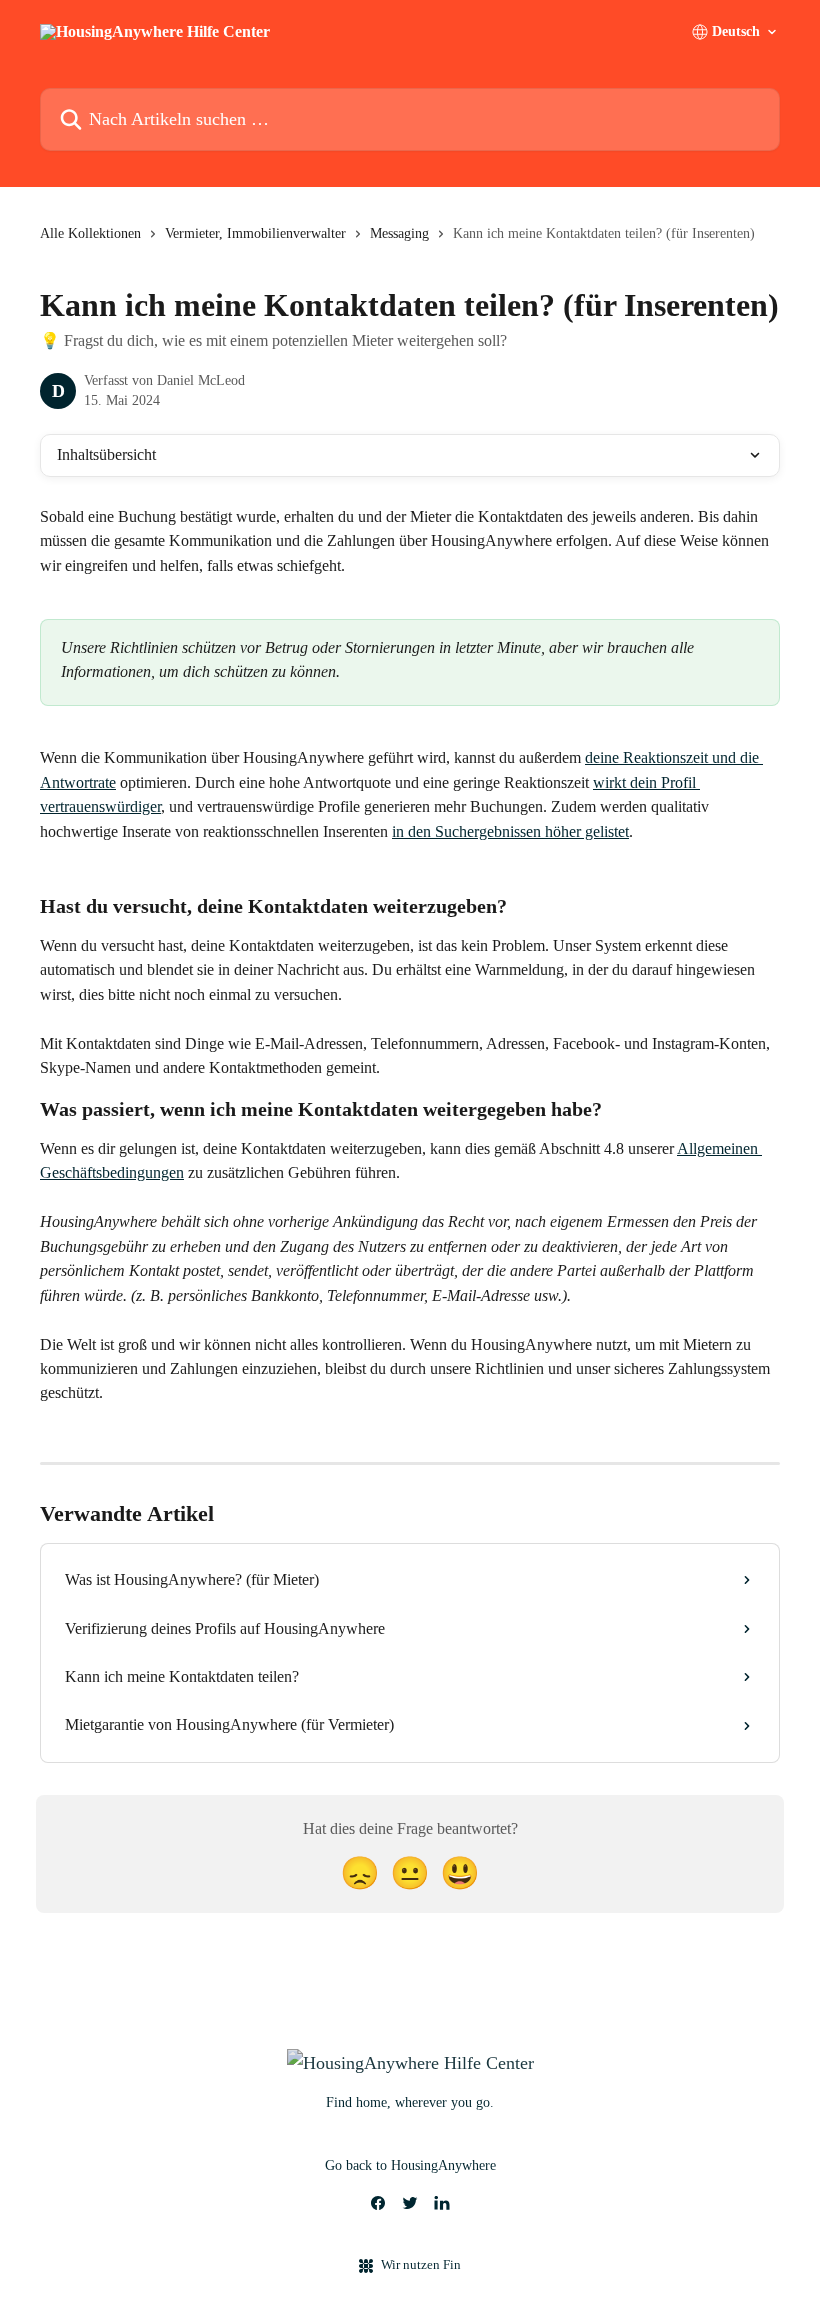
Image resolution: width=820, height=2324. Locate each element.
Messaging (399, 233)
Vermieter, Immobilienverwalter (255, 233)
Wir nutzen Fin (421, 2264)
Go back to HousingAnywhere (410, 2165)
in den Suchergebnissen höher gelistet (510, 831)
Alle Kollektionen (90, 233)
